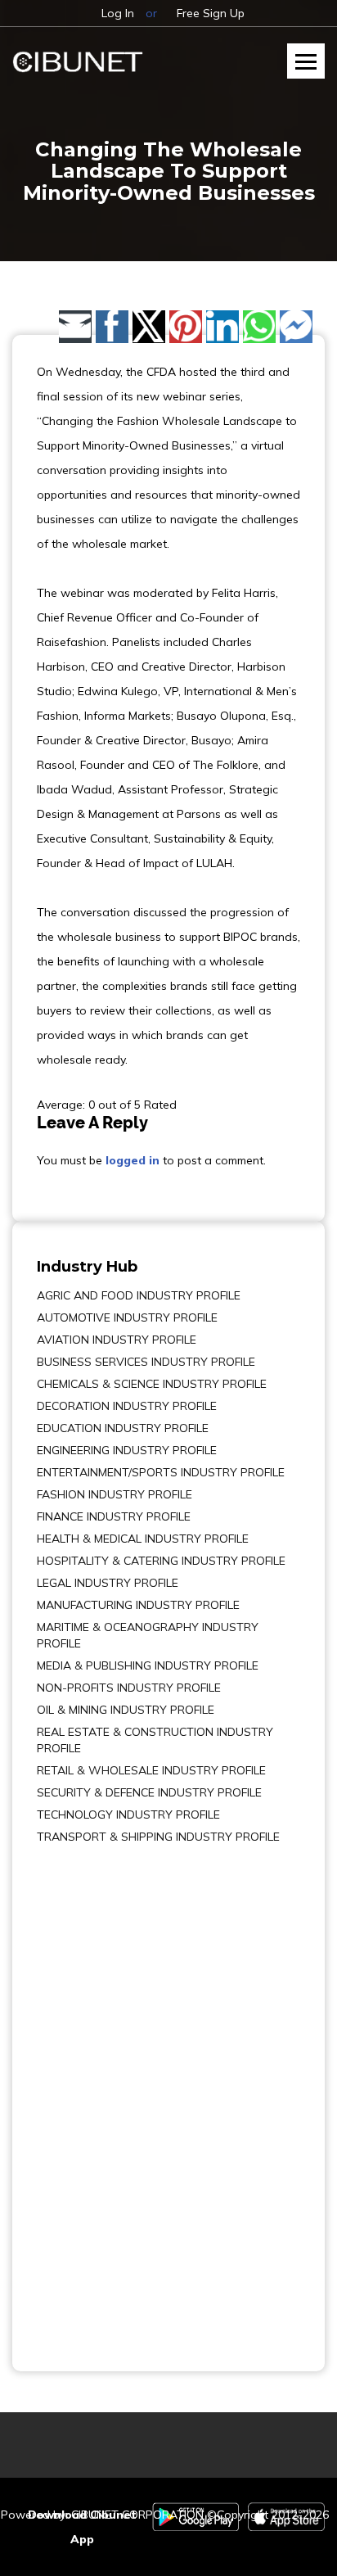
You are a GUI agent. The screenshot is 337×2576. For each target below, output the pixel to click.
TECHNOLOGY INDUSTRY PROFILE (128, 1814)
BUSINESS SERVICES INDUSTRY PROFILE (146, 1362)
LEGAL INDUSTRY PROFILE (108, 1583)
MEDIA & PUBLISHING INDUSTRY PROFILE (148, 1665)
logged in (133, 1160)
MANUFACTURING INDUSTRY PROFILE (138, 1605)
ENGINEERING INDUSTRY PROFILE (127, 1450)
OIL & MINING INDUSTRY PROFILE (126, 1710)
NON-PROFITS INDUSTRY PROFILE (129, 1688)
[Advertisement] (86, 2096)
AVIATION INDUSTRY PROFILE (117, 1340)
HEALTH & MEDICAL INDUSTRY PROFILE (143, 1539)
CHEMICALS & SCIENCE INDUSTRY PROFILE (152, 1384)
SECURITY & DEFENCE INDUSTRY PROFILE (149, 1792)
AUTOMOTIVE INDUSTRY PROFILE (127, 1317)
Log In (118, 13)
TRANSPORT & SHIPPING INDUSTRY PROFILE (158, 1837)
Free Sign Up (211, 13)
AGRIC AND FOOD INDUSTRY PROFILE (139, 1295)
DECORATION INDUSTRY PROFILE (127, 1406)
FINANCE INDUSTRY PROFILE (114, 1516)
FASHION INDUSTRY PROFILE (115, 1494)
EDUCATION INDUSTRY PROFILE (123, 1428)
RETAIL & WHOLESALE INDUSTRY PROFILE (151, 1770)
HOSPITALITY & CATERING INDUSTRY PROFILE (161, 1561)
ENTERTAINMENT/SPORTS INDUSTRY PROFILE (161, 1472)
